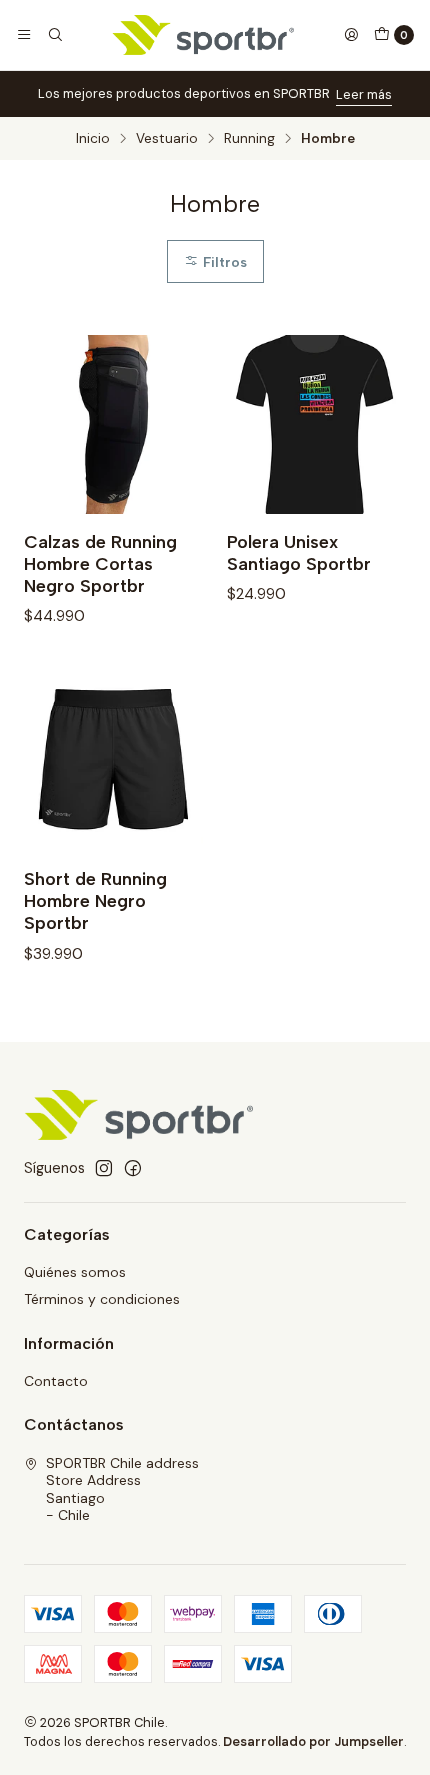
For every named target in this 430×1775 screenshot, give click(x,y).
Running (249, 139)
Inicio (93, 139)
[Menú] (24, 35)
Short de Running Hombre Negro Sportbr (95, 900)
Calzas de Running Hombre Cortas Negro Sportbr (100, 563)
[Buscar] (54, 35)
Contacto (56, 1381)
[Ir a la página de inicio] (203, 35)
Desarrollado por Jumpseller (313, 1741)
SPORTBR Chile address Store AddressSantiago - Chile (122, 1489)
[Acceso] (351, 35)
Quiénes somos (75, 1272)
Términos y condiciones (102, 1299)
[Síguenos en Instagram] (104, 1168)
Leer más (364, 94)
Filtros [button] (223, 262)
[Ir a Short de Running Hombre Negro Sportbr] (113, 761)
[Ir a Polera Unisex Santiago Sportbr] (316, 424)
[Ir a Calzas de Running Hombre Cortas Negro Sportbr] (113, 424)
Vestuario (167, 139)
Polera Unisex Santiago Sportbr (299, 552)
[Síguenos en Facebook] (133, 1168)
